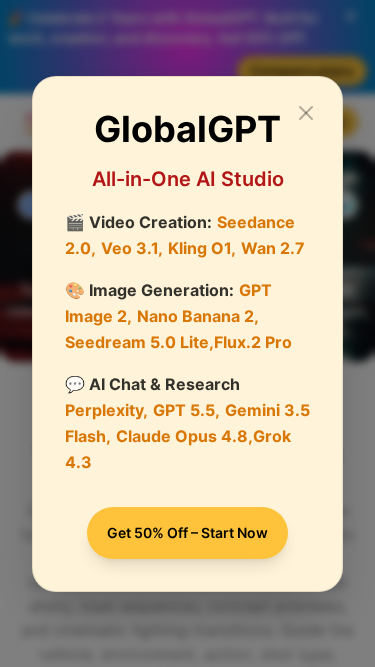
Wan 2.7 (273, 248)
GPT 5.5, (186, 410)
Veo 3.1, (132, 248)
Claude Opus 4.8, (184, 436)
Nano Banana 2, (198, 316)
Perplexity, (106, 410)
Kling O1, (202, 248)
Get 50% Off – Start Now (187, 532)
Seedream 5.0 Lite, (139, 342)
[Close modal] (306, 113)
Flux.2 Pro (253, 342)
